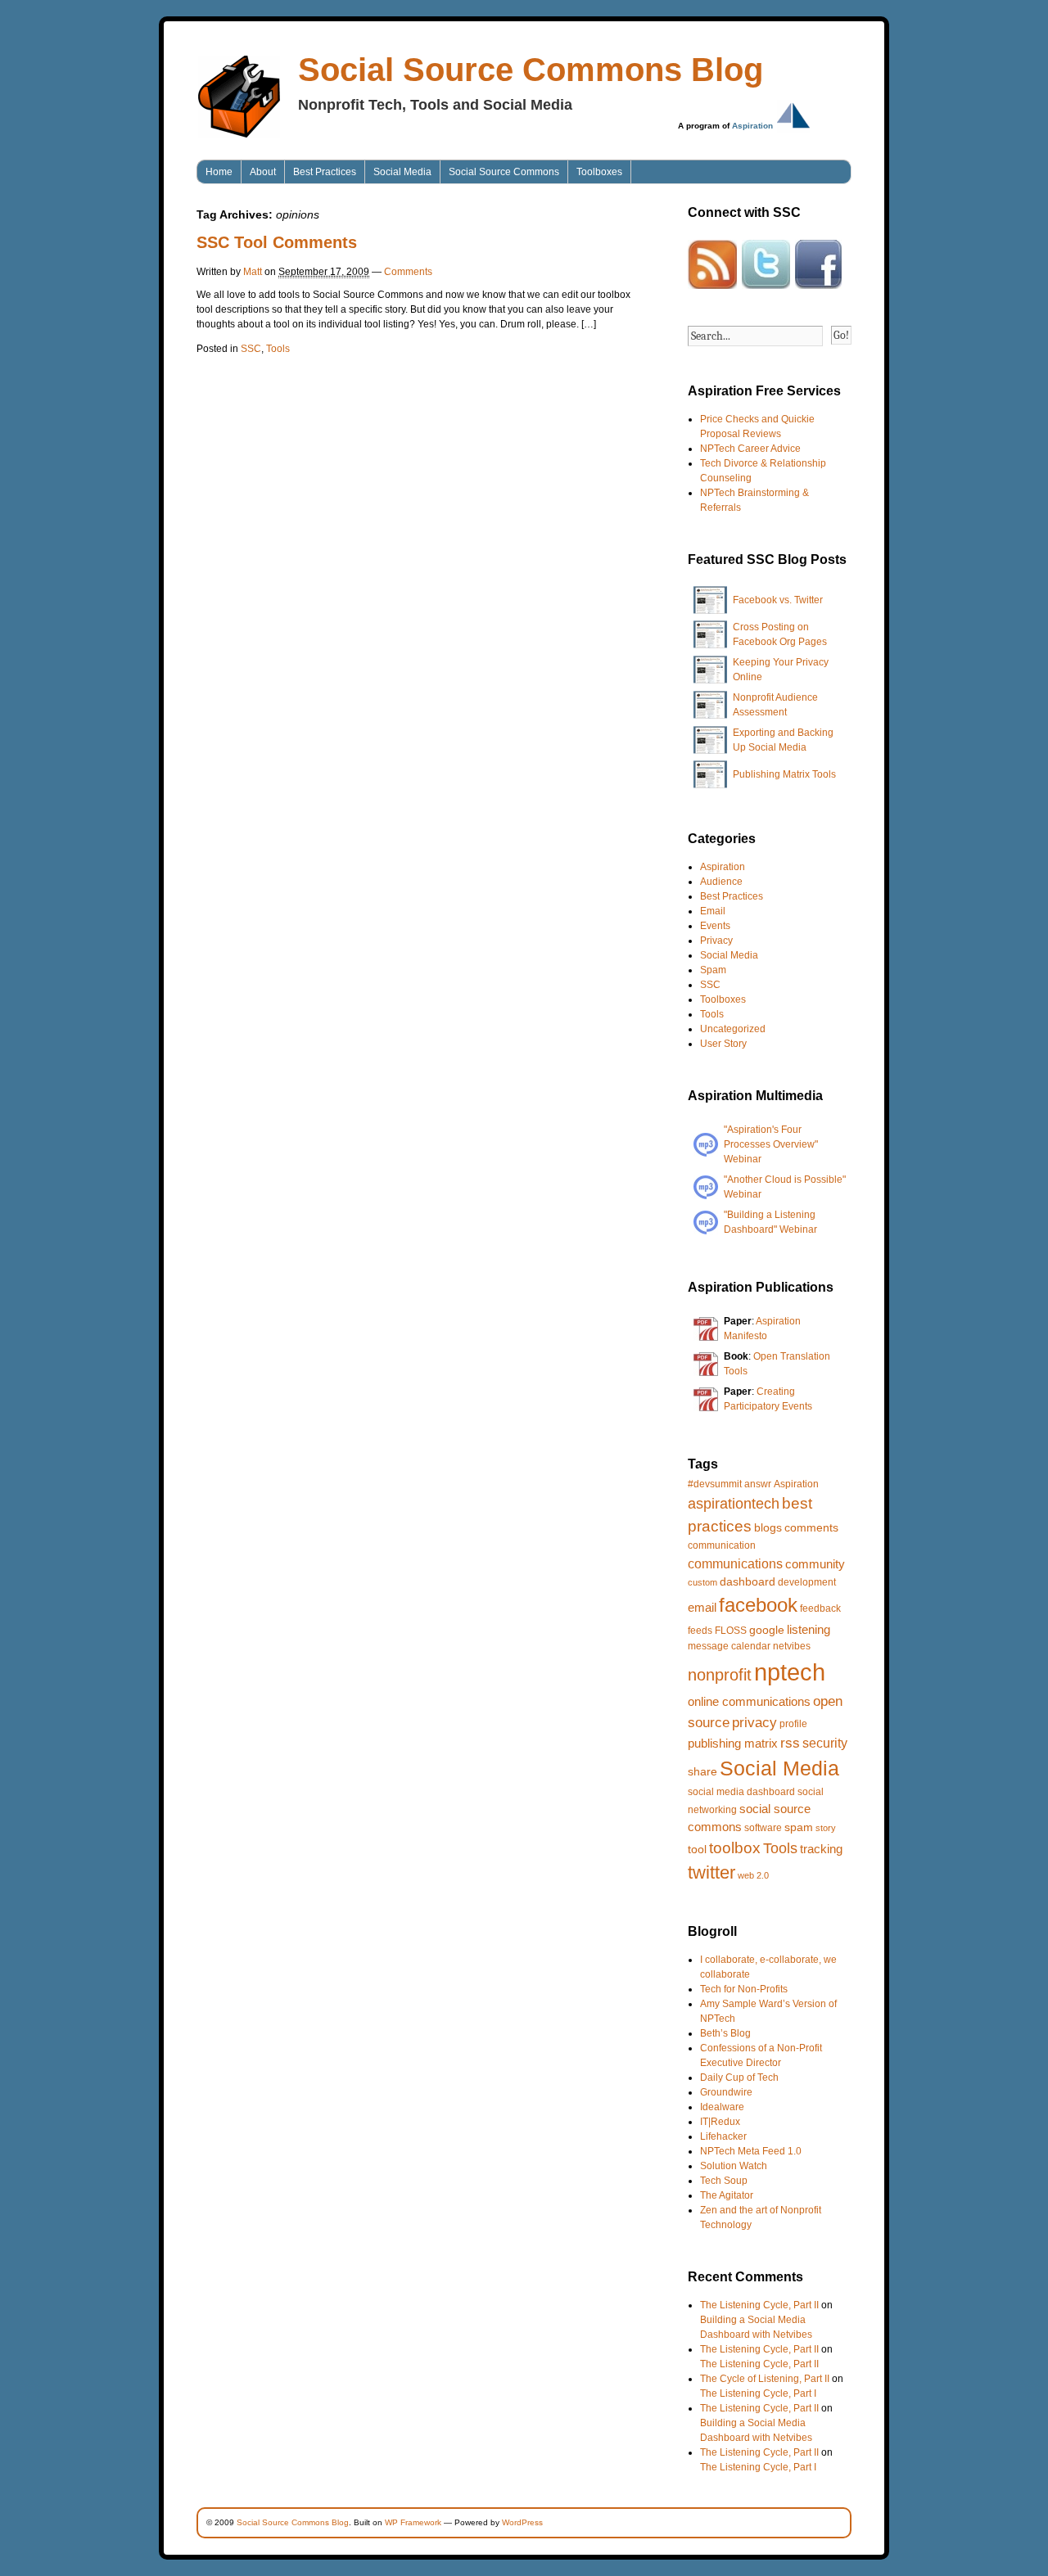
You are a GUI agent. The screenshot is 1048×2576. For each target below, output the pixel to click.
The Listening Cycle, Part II (759, 2305)
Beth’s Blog (725, 2033)
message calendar (729, 1646)
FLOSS (731, 1631)
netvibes (792, 1646)
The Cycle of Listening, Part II (765, 2379)
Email (713, 911)
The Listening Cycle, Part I (758, 2393)
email (702, 1607)
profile (793, 1724)
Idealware (722, 2107)
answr (758, 1484)
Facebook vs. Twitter (778, 600)
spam (799, 1827)
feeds (700, 1631)
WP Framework (413, 2522)
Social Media (402, 172)
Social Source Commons (504, 172)
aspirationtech (734, 1504)
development (807, 1582)
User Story (723, 1044)
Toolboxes (599, 172)
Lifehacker (723, 2136)
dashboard (748, 1581)
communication (722, 1545)
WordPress (522, 2522)
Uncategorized (733, 1029)
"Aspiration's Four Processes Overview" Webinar (771, 1144)
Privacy (716, 941)
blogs (768, 1527)
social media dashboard (741, 1792)
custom (702, 1582)
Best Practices (325, 172)
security (825, 1743)
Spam (713, 970)
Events (715, 926)
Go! (841, 335)
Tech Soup (724, 2181)
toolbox (735, 1848)
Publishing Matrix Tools (784, 774)
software (763, 1828)
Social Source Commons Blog (531, 70)
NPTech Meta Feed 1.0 (751, 2151)
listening (809, 1629)
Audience (721, 882)
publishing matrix (733, 1743)
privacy (754, 1723)
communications (735, 1563)
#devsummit (715, 1484)
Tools (278, 349)
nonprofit (720, 1675)
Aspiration (752, 126)
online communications (749, 1701)
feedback (820, 1608)
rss (790, 1743)
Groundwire (726, 2092)
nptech (790, 1672)
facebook (758, 1605)
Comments (408, 272)
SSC (251, 349)
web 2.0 (753, 1875)
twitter (711, 1872)
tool (697, 1849)
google (767, 1630)
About (263, 172)
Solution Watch (734, 2166)
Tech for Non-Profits (744, 1989)
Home (219, 172)
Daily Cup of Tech (739, 2077)
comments (811, 1527)
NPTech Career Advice (750, 449)
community (815, 1564)
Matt (253, 272)
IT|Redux (720, 2122)
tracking (821, 1849)
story (826, 1828)
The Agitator (727, 2195)
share (702, 1771)
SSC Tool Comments (277, 242)
